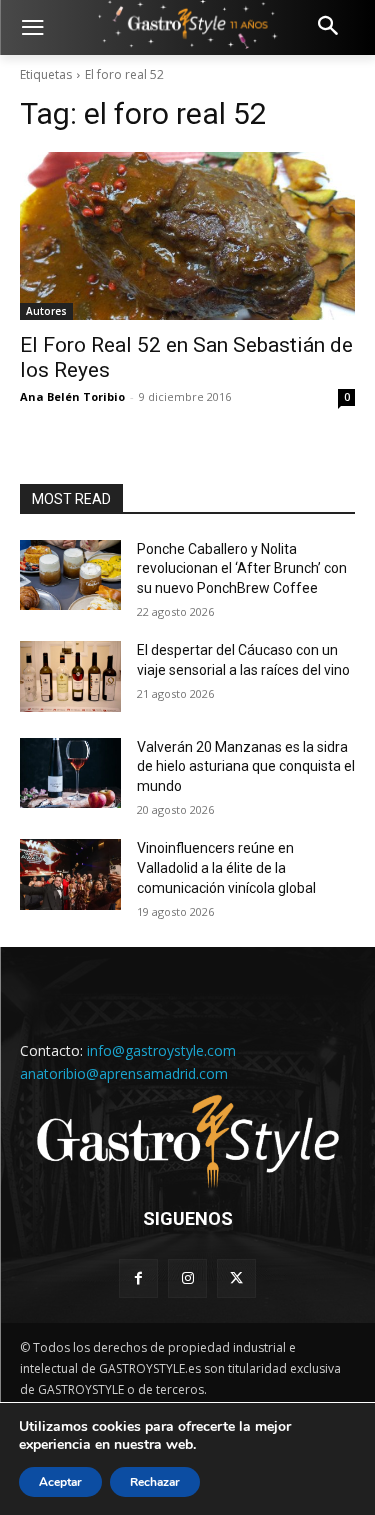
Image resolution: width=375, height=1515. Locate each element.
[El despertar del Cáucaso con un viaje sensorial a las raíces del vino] (70, 676)
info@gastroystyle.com (161, 1050)
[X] (236, 1278)
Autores (46, 311)
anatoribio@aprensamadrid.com (124, 1073)
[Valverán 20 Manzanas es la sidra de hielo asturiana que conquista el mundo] (70, 773)
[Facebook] (138, 1278)
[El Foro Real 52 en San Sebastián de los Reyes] (187, 236)
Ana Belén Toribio (72, 396)
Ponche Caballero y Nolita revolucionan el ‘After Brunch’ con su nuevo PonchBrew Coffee (242, 568)
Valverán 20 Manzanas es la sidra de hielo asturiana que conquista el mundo (246, 766)
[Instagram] (187, 1278)
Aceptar (60, 1482)
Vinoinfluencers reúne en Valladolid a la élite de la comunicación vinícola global (226, 867)
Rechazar (155, 1482)
